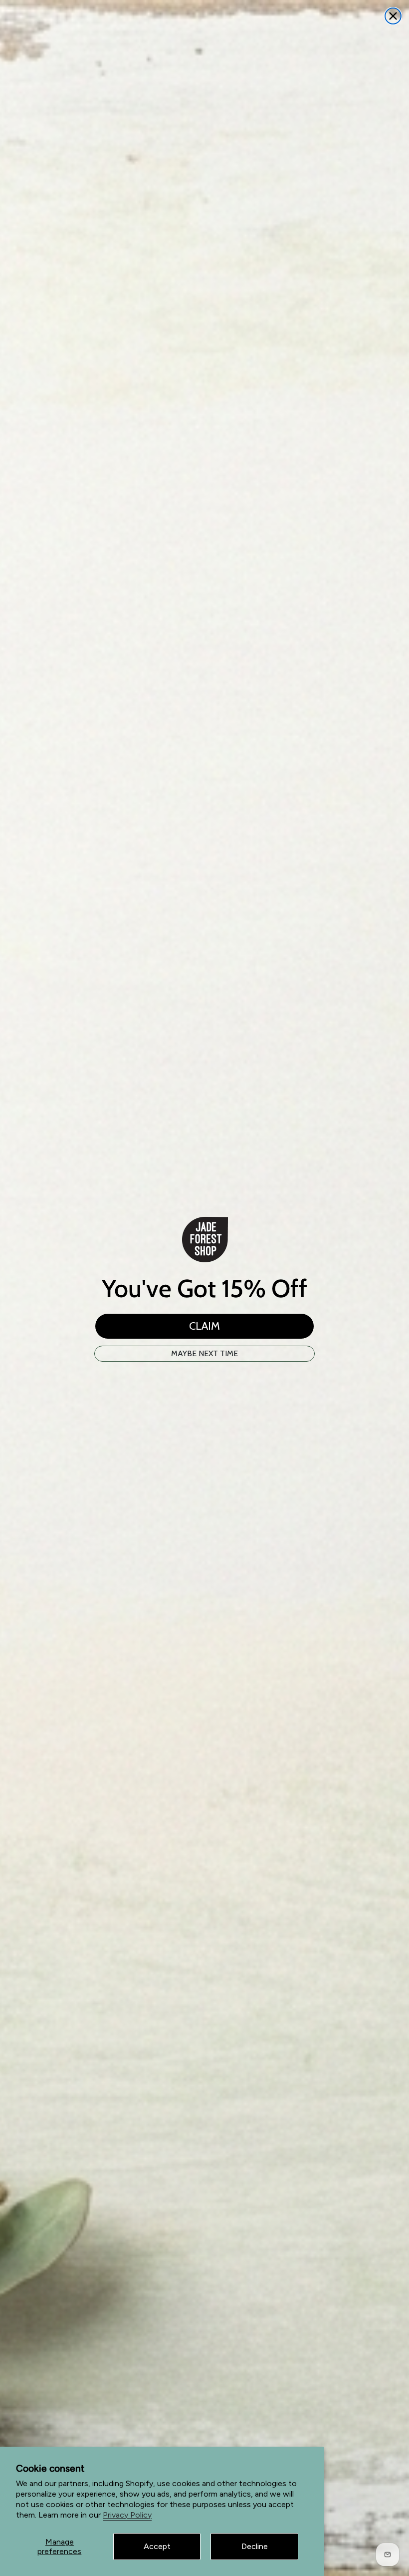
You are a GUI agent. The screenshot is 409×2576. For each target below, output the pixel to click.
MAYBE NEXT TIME (204, 1353)
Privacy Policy (127, 2515)
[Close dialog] (393, 16)
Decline (255, 2546)
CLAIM (204, 1326)
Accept (157, 2546)
